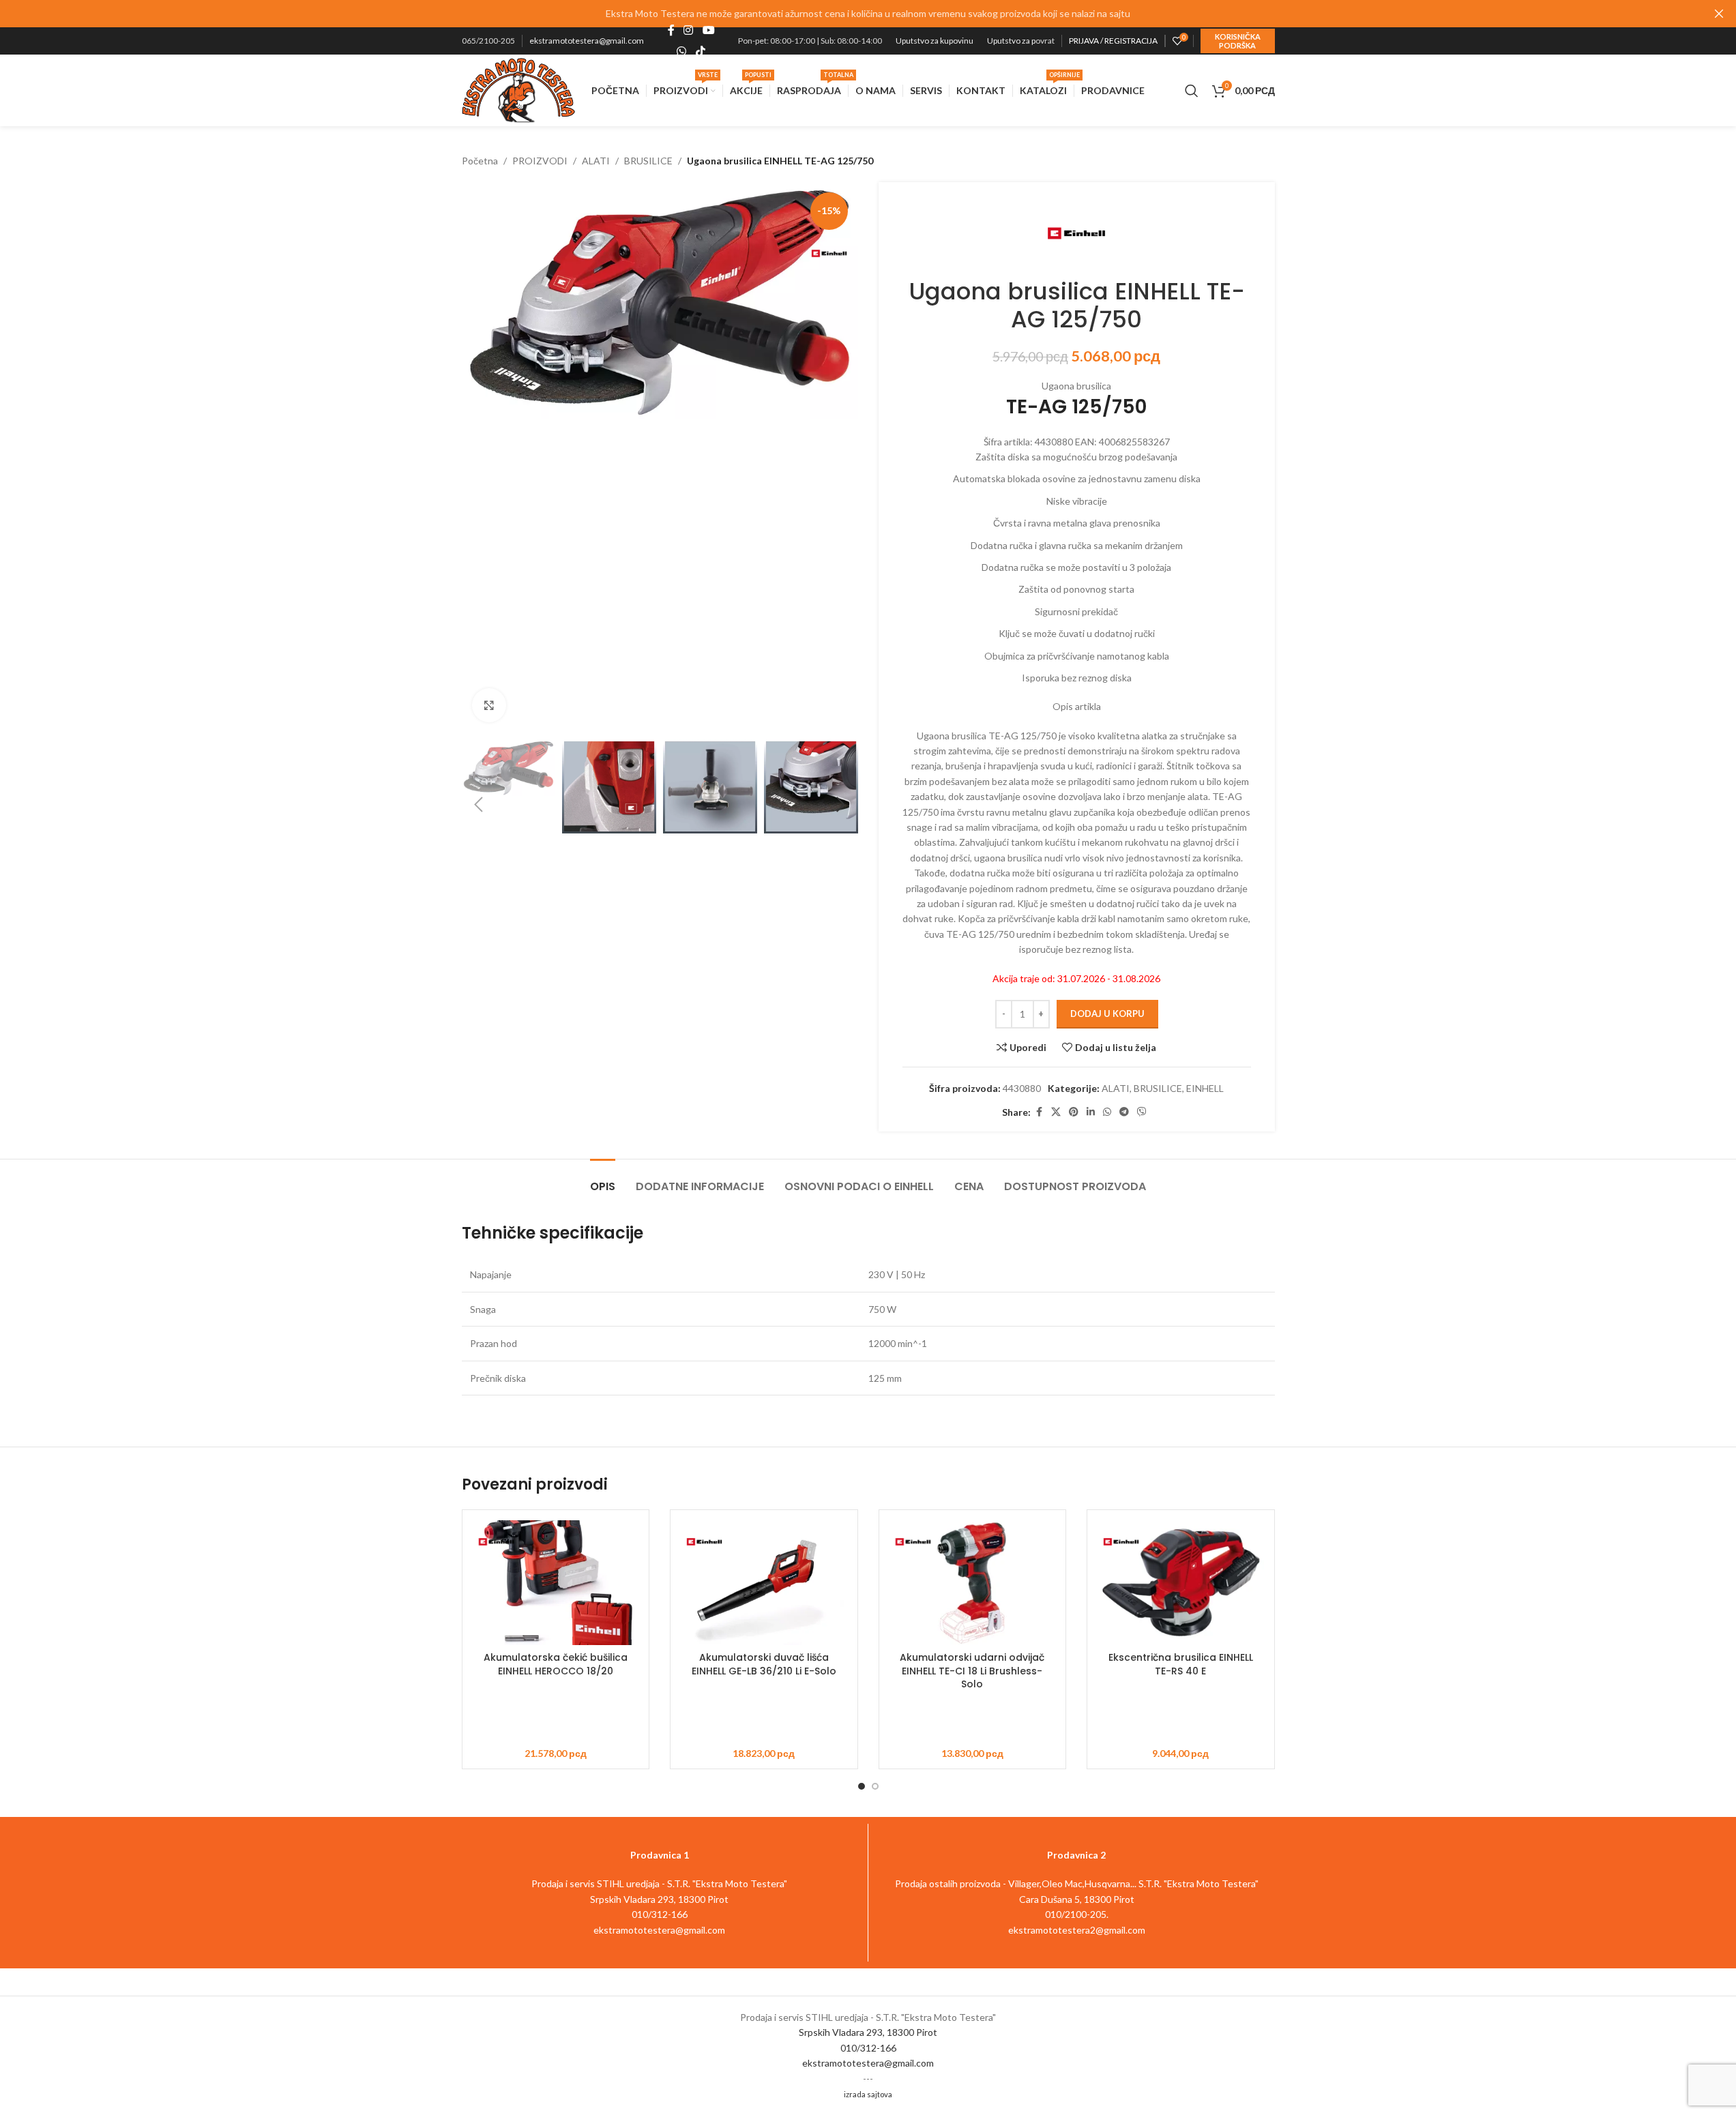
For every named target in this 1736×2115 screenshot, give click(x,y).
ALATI (596, 161)
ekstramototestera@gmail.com (587, 41)
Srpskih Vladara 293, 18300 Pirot (868, 2032)
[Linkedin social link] (1091, 1112)
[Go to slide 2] (875, 1786)
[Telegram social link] (1124, 1112)
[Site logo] (519, 89)
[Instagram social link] (689, 31)
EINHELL (1205, 1088)
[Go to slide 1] (862, 1786)
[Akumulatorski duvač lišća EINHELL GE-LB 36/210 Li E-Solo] (764, 1583)
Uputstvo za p (1011, 41)
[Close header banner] (1719, 14)
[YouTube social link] (708, 31)
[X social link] (1056, 1112)
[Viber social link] (1142, 1112)
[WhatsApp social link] (682, 51)
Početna (480, 161)
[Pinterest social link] (1074, 1112)
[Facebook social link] (671, 31)
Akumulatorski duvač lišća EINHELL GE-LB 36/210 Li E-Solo (764, 1664)
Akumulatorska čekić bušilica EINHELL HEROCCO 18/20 (556, 1664)
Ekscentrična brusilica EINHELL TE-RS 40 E (1181, 1664)
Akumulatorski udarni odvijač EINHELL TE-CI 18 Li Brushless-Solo (972, 1671)
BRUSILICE (648, 161)
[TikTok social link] (700, 51)
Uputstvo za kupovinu (935, 41)
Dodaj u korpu (1107, 1014)
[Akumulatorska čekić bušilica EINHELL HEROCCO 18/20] (556, 1583)
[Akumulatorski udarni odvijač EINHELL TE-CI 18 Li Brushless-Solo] (973, 1583)
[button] (479, 805)
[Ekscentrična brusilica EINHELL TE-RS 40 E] (1181, 1583)
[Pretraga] (1192, 91)
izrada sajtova (868, 2094)
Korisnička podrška (1238, 41)
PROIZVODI (540, 161)
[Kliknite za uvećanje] (489, 705)
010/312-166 (868, 2048)
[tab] (603, 1180)
